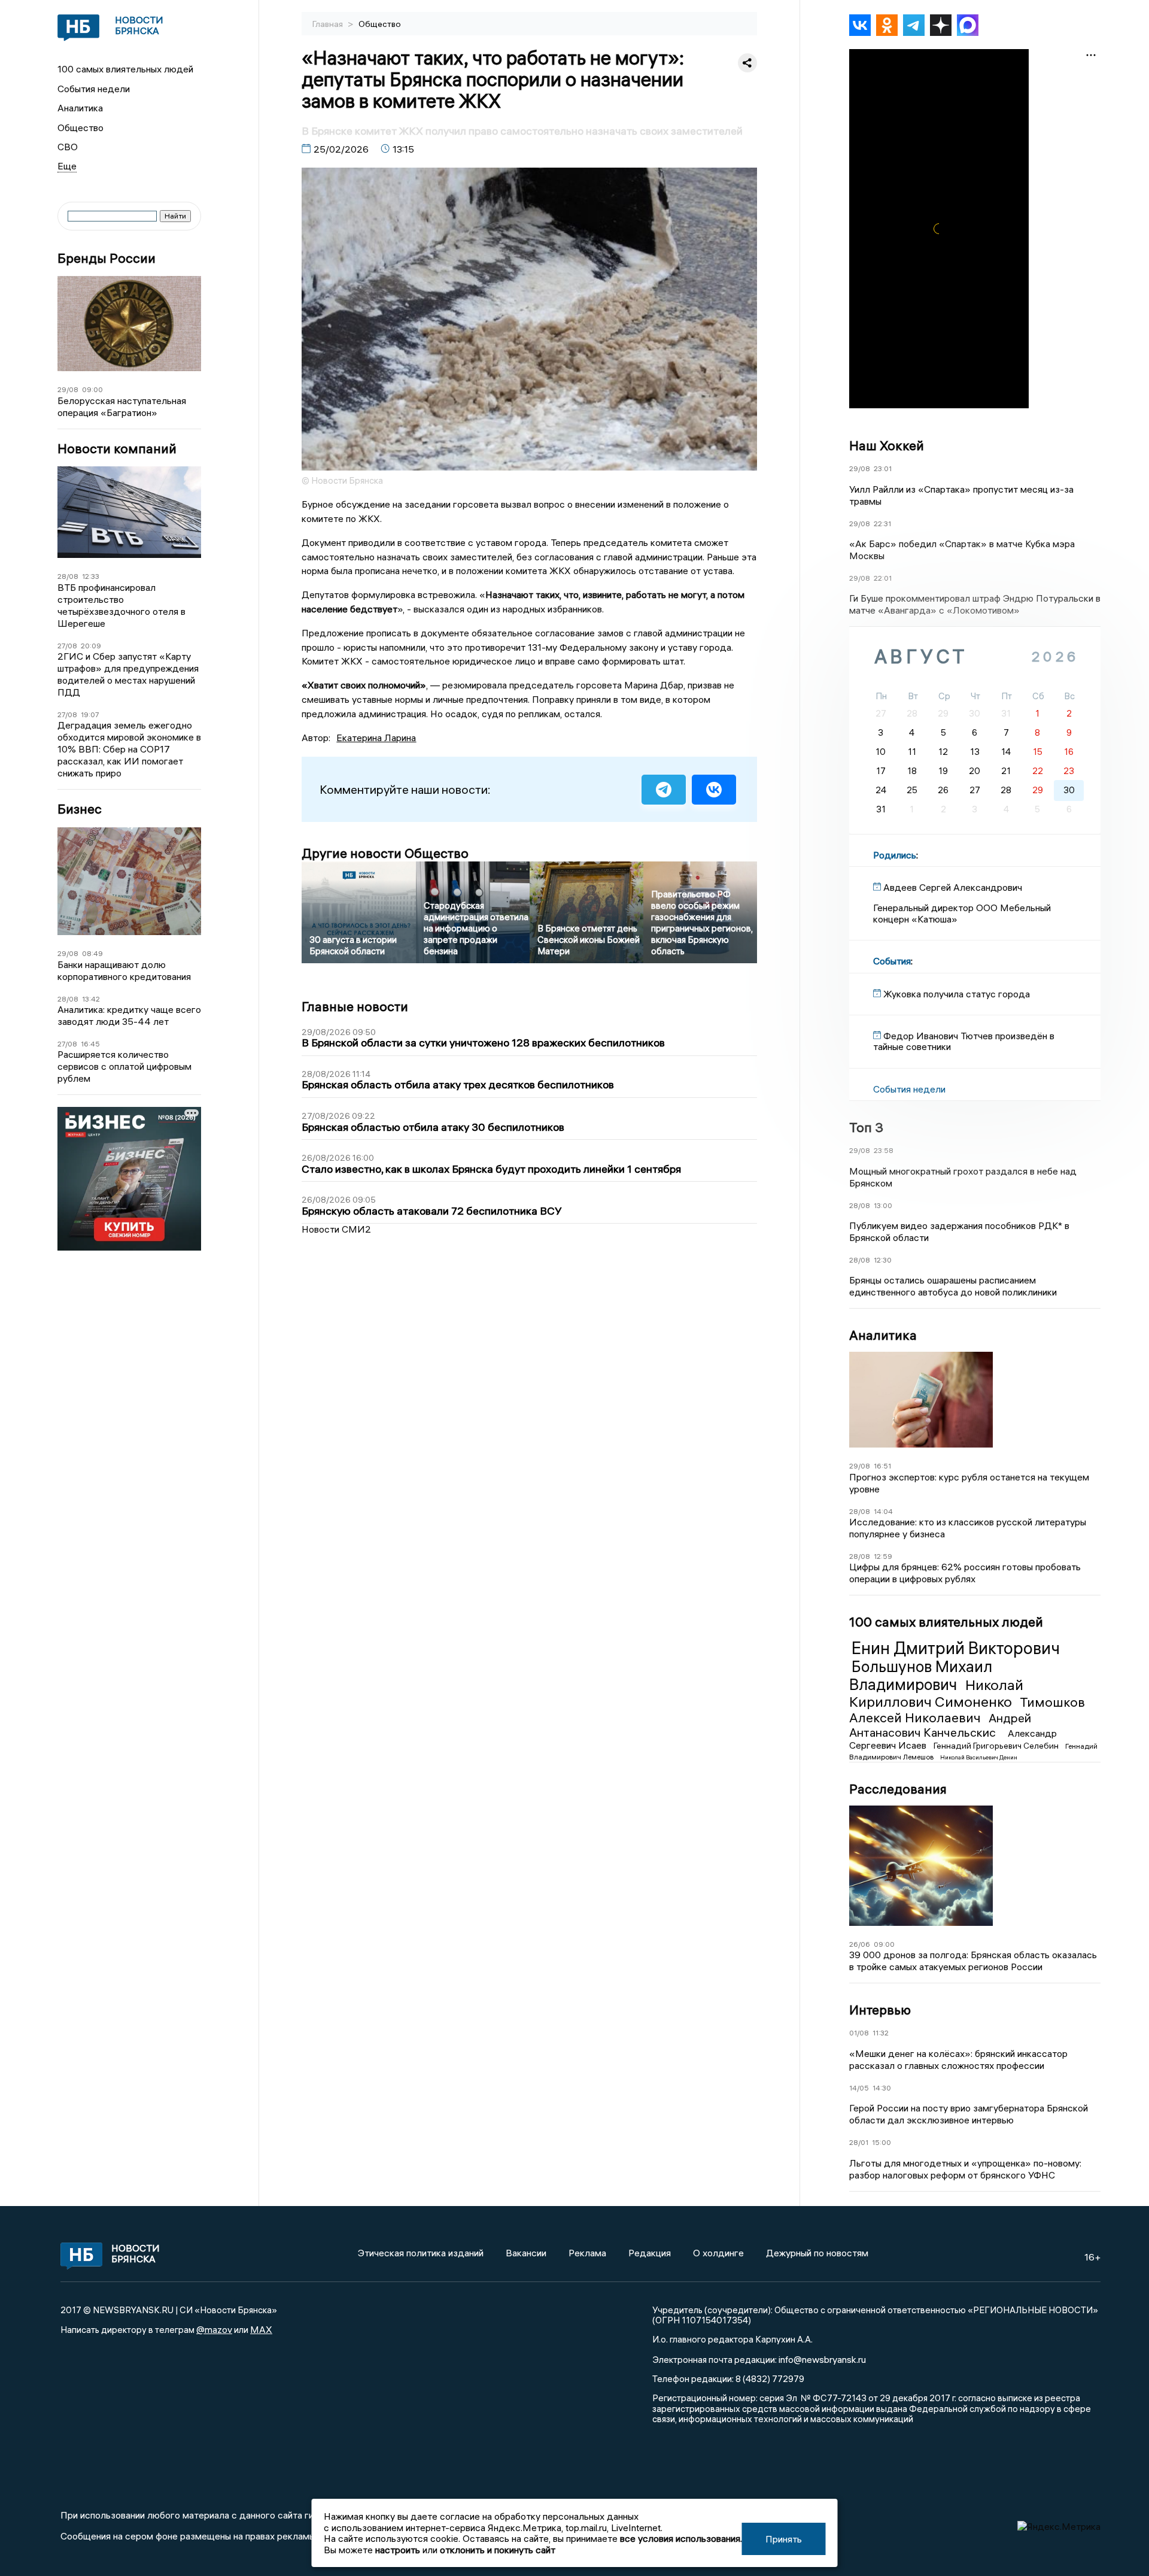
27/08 (67, 646)
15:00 (881, 2142)
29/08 (68, 389)
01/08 (859, 2033)
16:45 (90, 1044)
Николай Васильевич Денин (979, 1757)
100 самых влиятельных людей (125, 69)
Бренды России (107, 258)
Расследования (898, 1789)
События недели (94, 89)
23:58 (884, 1150)
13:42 (91, 999)
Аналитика (80, 108)
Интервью (880, 2010)
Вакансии (526, 2253)
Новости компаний (117, 449)
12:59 (883, 1556)
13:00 (883, 1205)
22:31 (882, 524)
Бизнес (80, 809)
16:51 (882, 1466)
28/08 (68, 576)
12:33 (91, 576)
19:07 (90, 714)
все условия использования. (681, 2538)
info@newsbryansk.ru (822, 2359)
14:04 (883, 1511)
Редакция (650, 2253)
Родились (895, 855)
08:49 (92, 953)
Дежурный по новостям (817, 2253)
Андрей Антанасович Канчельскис (940, 1725)
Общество (80, 128)
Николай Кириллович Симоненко (936, 1693)
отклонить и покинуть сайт (498, 2550)
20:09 (91, 646)
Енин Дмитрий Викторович (956, 1648)
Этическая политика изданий (421, 2253)
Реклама (587, 2253)
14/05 (859, 2088)
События (892, 961)
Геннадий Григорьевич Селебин (997, 1746)
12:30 (883, 1260)
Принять (784, 2539)
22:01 (883, 578)
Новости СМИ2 (336, 1229)
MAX (261, 2329)
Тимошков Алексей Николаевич (967, 1710)
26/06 (860, 1944)
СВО (68, 147)
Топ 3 (866, 1127)
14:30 (882, 2088)
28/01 (859, 2142)
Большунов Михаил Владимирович (921, 1676)
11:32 (881, 2033)
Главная (329, 24)
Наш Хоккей (887, 445)
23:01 (883, 468)
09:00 (92, 389)
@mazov (214, 2329)
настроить (398, 2550)
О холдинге (718, 2253)
